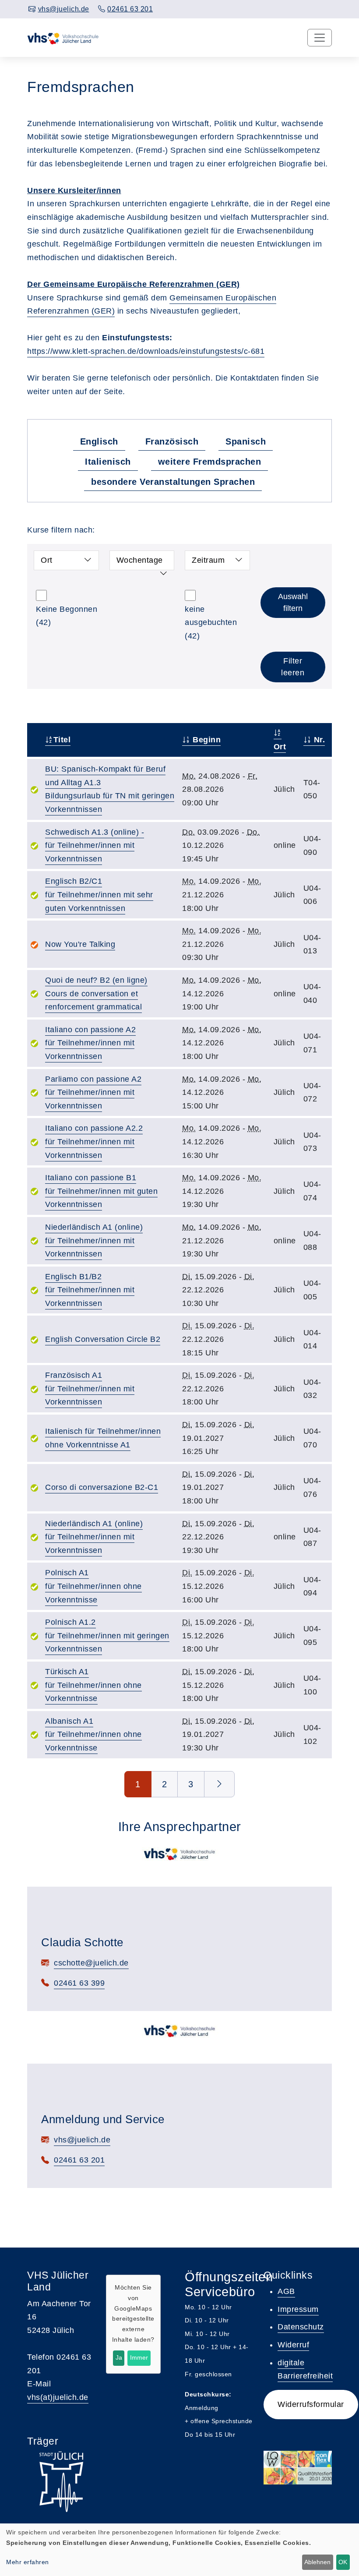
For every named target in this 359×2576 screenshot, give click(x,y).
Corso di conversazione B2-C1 (102, 1487)
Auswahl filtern (293, 602)
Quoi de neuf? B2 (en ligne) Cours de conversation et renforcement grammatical (96, 993)
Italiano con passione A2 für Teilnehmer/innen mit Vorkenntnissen (90, 1043)
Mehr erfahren (28, 2562)
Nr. (318, 740)
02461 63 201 (79, 2160)
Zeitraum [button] (208, 560)
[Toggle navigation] (320, 38)
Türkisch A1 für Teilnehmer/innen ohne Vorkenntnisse (93, 1685)
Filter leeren (293, 667)
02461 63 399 (79, 1983)
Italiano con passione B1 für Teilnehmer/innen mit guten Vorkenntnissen (101, 1191)
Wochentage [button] (140, 560)
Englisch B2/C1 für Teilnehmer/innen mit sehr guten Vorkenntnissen (99, 895)
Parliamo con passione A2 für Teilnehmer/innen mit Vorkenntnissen (93, 1092)
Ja (119, 2357)
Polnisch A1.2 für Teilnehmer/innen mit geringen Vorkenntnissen (107, 1636)
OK (343, 2562)
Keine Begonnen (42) (67, 616)
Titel (62, 740)
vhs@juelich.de (82, 2140)
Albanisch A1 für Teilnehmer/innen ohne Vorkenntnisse (93, 1734)
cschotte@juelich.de (91, 1963)
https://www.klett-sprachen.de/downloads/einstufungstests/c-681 (146, 351)
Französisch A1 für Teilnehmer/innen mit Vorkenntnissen (90, 1389)
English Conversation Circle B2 (103, 1339)
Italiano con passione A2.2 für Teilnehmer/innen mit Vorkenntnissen (94, 1142)
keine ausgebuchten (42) (211, 623)
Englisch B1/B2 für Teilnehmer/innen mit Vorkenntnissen (90, 1290)
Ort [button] (47, 560)
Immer (139, 2357)
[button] (311, 2405)
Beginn (206, 740)
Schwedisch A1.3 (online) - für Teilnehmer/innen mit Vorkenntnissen (95, 845)
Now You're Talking (80, 944)
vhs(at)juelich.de (58, 2397)
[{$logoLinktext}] (68, 38)
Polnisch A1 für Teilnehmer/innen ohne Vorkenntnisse (93, 1586)
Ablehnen (317, 2562)
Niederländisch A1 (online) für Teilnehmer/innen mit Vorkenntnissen (94, 1240)
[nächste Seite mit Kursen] (220, 1784)
